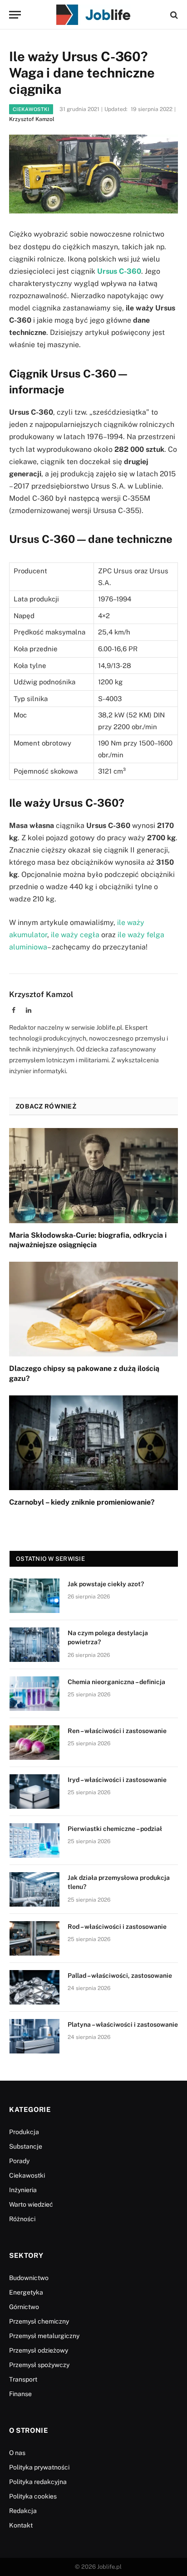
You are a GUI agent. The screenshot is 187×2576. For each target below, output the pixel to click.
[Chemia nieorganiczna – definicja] (34, 1694)
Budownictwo (29, 2278)
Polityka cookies (33, 2496)
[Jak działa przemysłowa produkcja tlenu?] (34, 1889)
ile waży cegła (75, 935)
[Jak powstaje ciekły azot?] (34, 1596)
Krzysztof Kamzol (32, 119)
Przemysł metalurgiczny (44, 2336)
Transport (23, 2379)
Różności (22, 2219)
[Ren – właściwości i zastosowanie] (34, 1743)
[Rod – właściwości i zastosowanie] (34, 1938)
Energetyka (26, 2292)
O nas (17, 2453)
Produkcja (24, 2132)
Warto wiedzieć (31, 2204)
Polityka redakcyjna (38, 2482)
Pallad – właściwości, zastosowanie (120, 1976)
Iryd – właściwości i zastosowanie (117, 1780)
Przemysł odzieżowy (39, 2350)
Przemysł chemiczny (39, 2321)
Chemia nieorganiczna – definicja (116, 1682)
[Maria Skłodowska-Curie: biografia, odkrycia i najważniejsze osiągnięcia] (93, 1175)
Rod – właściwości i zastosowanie (117, 1927)
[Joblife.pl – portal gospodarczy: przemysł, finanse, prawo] (93, 15)
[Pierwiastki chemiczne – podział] (34, 1840)
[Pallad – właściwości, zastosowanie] (34, 1987)
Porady (19, 2161)
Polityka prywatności (39, 2467)
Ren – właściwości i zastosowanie (117, 1731)
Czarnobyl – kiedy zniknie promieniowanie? (82, 1502)
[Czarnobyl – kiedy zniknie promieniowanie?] (93, 1443)
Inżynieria (23, 2190)
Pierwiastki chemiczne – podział (115, 1829)
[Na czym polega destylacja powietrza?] (34, 1645)
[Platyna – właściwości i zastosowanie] (34, 2036)
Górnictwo (24, 2307)
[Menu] (15, 15)
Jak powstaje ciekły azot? (106, 1584)
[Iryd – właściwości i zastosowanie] (34, 1792)
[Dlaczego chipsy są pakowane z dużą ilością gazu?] (93, 1309)
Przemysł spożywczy (39, 2365)
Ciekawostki (31, 109)
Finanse (20, 2394)
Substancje (26, 2146)
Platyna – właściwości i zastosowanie (123, 2024)
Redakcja (23, 2511)
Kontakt (21, 2525)
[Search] (173, 15)
